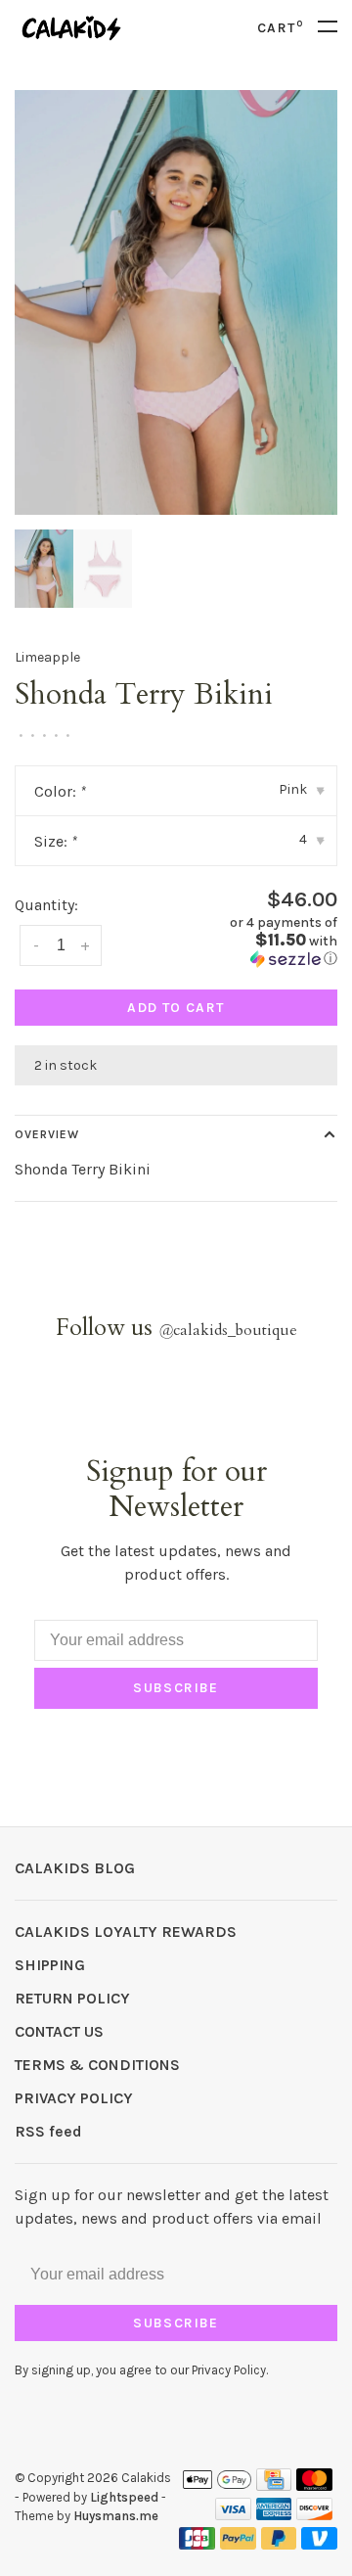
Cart (280, 28)
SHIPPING (50, 1965)
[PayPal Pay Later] (279, 2544)
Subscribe (176, 1688)
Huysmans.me (116, 2516)
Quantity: (46, 905)
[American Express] (274, 2515)
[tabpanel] (176, 302)
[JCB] (197, 2544)
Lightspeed (124, 2497)
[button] (264, 941)
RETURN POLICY (72, 1998)
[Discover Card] (314, 2515)
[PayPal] (238, 2544)
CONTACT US (59, 2031)
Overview (47, 1134)
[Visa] (233, 2515)
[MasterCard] (314, 2485)
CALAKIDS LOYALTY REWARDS (126, 1932)
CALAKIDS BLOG (75, 1868)
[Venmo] (319, 2544)
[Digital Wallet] (217, 2485)
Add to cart (176, 1008)
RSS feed (48, 2131)
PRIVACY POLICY (74, 2098)
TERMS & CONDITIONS (97, 2065)
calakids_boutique (228, 1330)
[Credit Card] (274, 2485)
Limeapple (47, 657)
